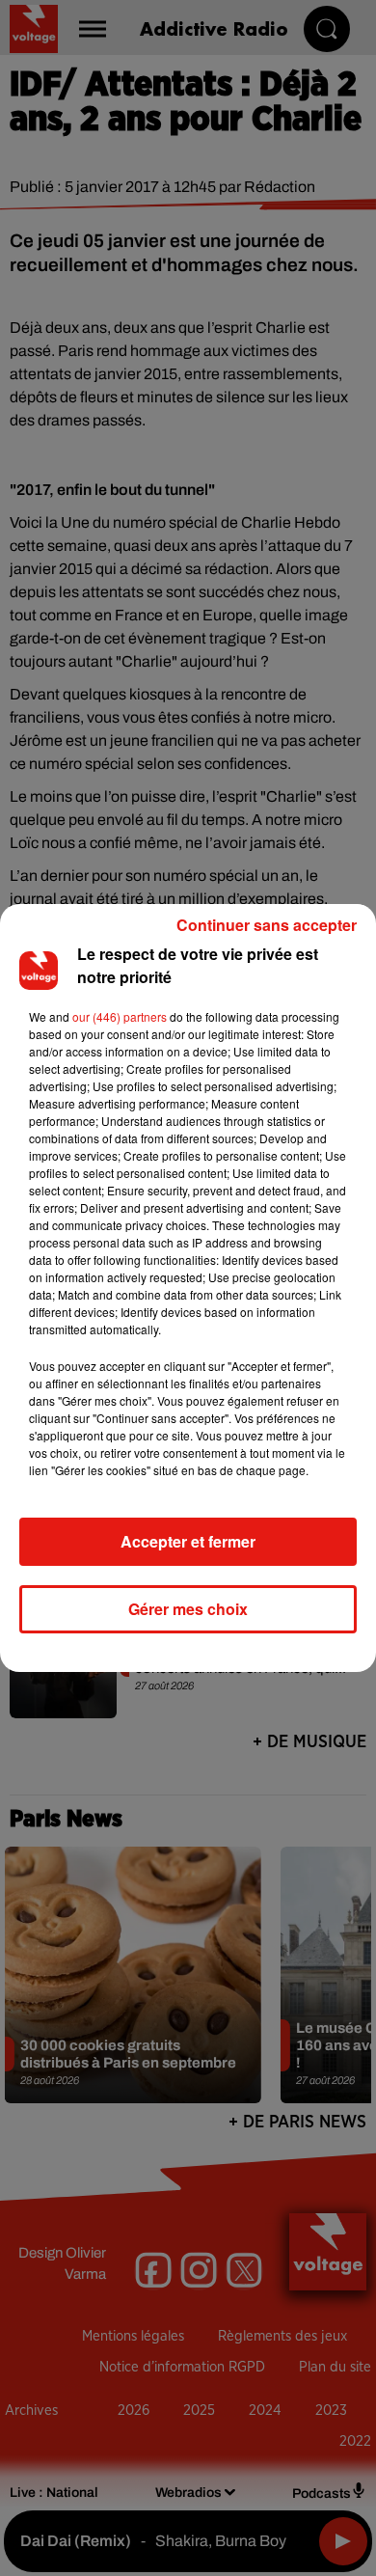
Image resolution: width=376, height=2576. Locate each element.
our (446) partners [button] (120, 1016)
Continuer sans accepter (267, 925)
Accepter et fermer (188, 1541)
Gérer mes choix (188, 1609)
